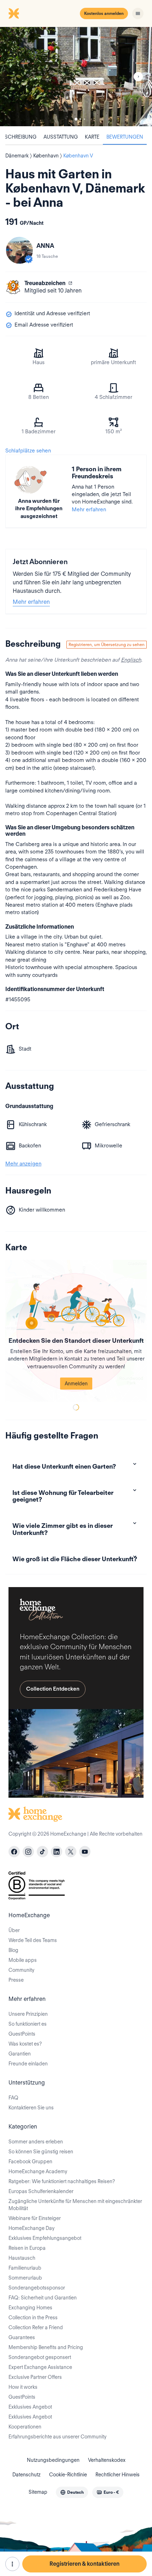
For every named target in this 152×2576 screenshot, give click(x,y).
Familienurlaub (25, 2268)
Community (21, 1970)
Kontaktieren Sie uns (31, 2108)
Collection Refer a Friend (36, 2327)
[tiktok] (42, 1852)
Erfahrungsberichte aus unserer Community (57, 2437)
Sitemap (38, 2492)
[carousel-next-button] (138, 77)
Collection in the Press (33, 2318)
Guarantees (22, 2337)
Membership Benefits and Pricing (46, 2347)
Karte (92, 137)
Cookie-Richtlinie (68, 2475)
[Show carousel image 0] (76, 77)
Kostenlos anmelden (104, 13)
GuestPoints (22, 2034)
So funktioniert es (28, 2024)
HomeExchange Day (31, 2228)
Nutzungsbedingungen (53, 2460)
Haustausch (22, 2258)
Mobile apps (23, 1960)
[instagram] (28, 1852)
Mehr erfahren (89, 510)
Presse (16, 1980)
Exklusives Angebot (30, 2407)
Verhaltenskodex (107, 2460)
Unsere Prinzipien (28, 2014)
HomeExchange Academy (38, 2171)
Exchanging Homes (30, 2308)
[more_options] (12, 2564)
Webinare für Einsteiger (35, 2218)
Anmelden (76, 1384)
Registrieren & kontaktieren (84, 2564)
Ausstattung (61, 137)
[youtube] (85, 1852)
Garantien (20, 2054)
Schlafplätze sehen (28, 451)
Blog (13, 1950)
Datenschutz (27, 2475)
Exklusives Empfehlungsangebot (45, 2238)
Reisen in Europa (27, 2248)
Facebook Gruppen (30, 2161)
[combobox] (72, 2492)
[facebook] (14, 1852)
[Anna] (19, 250)
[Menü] (138, 13)
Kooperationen (25, 2427)
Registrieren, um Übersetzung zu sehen (107, 644)
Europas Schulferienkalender (41, 2191)
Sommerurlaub (25, 2278)
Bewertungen (125, 137)
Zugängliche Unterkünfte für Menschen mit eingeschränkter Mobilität (75, 2205)
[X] (71, 1852)
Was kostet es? (25, 2044)
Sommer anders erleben (36, 2142)
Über (14, 1930)
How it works (23, 2387)
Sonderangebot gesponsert (40, 2357)
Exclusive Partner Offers (35, 2377)
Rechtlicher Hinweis (118, 2475)
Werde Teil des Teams (33, 1940)
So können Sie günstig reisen (41, 2152)
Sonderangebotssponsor (37, 2288)
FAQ (13, 2098)
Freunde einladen (28, 2064)
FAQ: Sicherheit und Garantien (43, 2298)
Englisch (131, 660)
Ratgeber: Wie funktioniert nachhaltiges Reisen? (62, 2181)
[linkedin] (57, 1852)
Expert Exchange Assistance (40, 2367)
